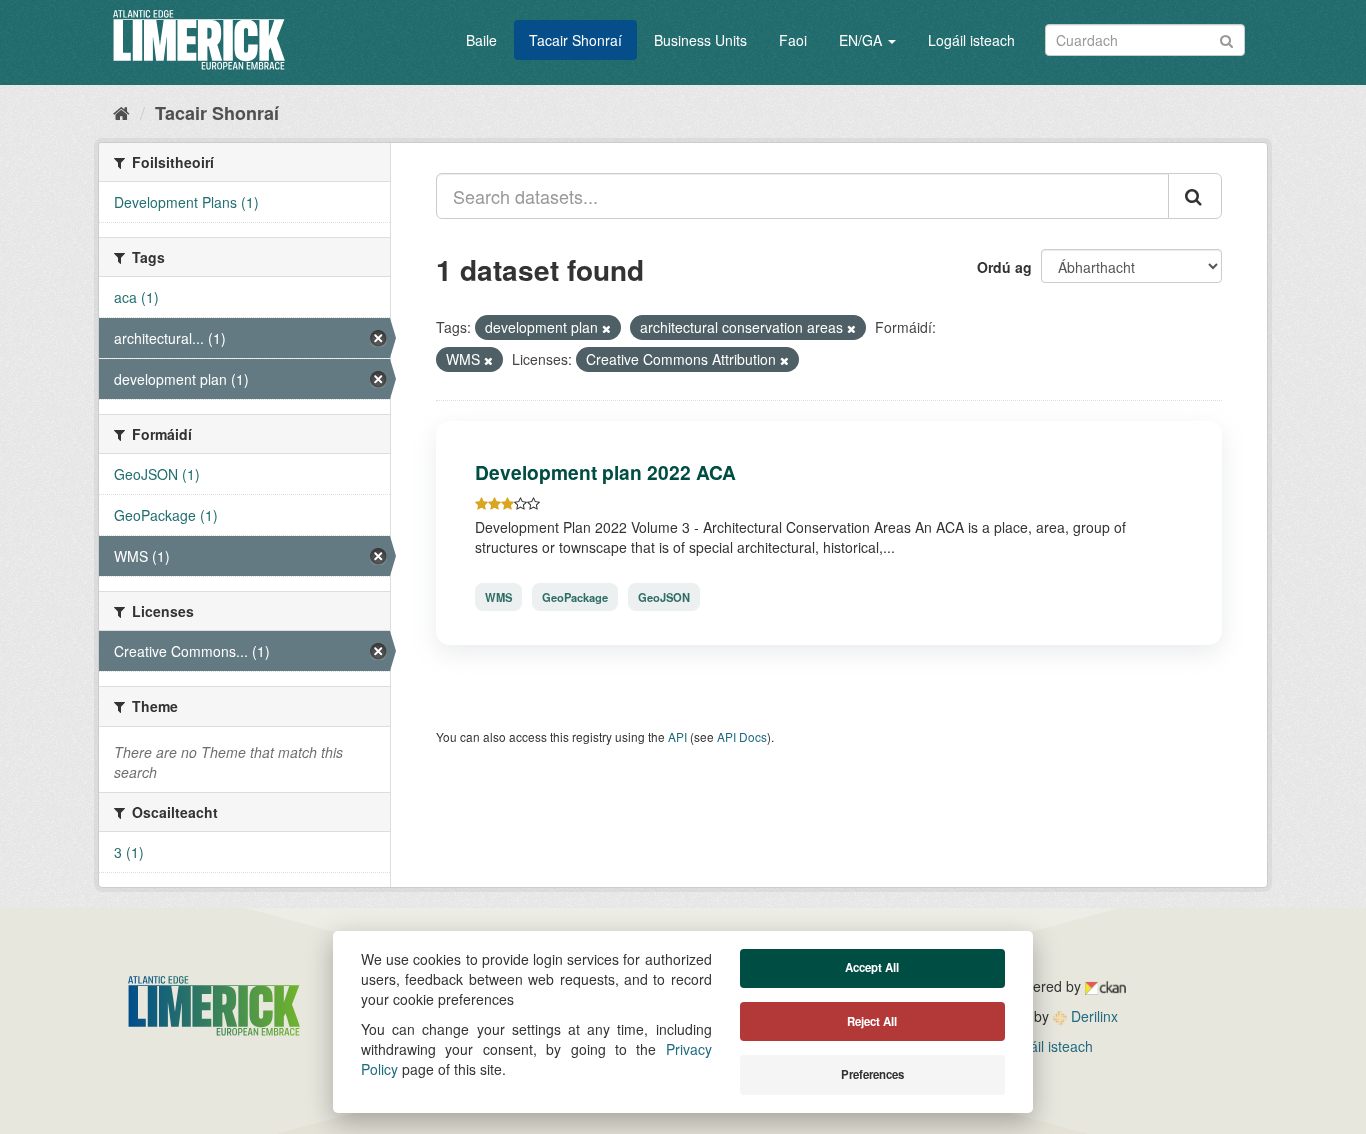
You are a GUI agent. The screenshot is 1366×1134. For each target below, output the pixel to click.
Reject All (872, 1021)
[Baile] (121, 112)
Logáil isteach (971, 40)
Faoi (793, 40)
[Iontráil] (1226, 38)
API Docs (742, 736)
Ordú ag (1004, 267)
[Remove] (606, 328)
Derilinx (1092, 1016)
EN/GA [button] (862, 40)
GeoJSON (664, 597)
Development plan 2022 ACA (605, 472)
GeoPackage (575, 597)
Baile (481, 40)
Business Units (700, 40)
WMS (498, 597)
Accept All (872, 967)
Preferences (872, 1074)
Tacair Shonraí (575, 40)
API (677, 736)
